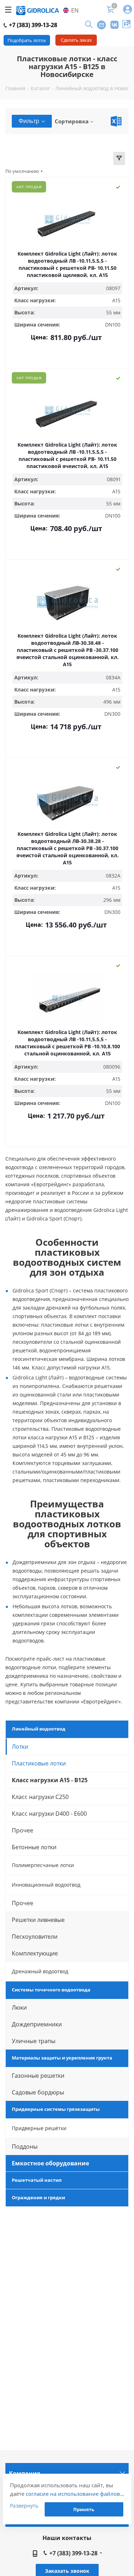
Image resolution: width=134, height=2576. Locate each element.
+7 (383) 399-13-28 (32, 25)
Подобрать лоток (27, 40)
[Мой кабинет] (128, 10)
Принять (84, 2509)
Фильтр (29, 121)
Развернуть (24, 2506)
